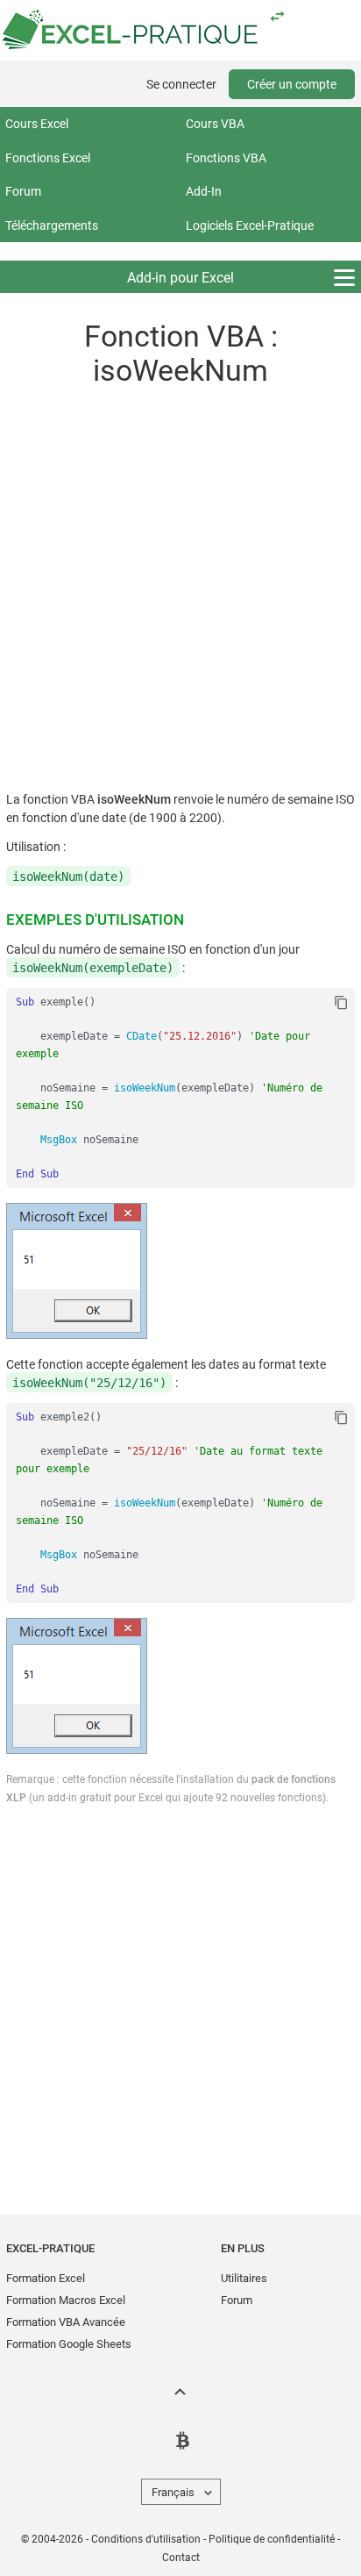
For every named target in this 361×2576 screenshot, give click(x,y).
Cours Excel (37, 124)
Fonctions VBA (226, 158)
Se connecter (181, 84)
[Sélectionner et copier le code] (341, 1003)
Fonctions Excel (48, 158)
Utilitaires (244, 2278)
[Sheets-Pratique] (277, 16)
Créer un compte (292, 84)
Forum (23, 191)
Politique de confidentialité (272, 2539)
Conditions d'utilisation (146, 2539)
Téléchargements (52, 225)
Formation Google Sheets (69, 2344)
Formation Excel (46, 2278)
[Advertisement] (180, 593)
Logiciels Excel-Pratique (250, 225)
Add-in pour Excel (180, 278)
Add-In (204, 191)
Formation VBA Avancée (66, 2322)
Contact (181, 2558)
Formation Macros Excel (66, 2300)
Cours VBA (215, 124)
